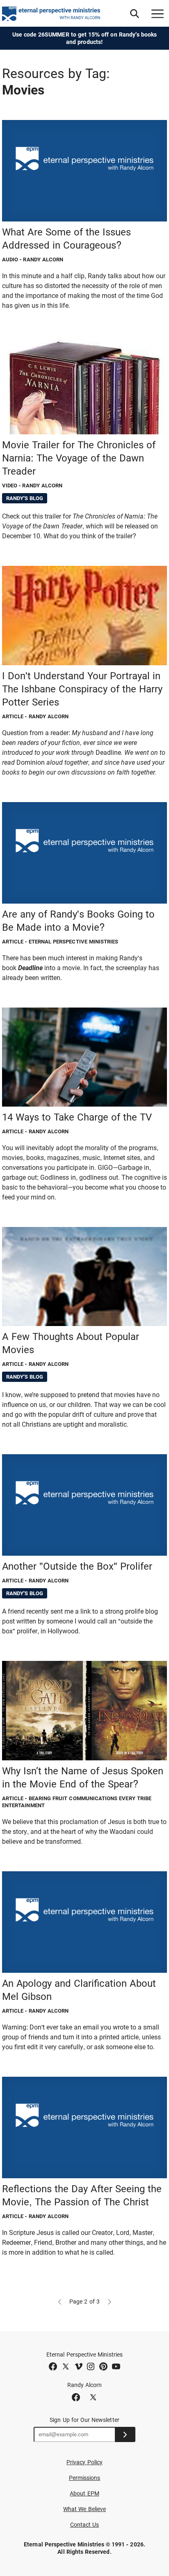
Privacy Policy (84, 2462)
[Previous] (59, 2302)
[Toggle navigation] (158, 14)
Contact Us (85, 2525)
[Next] (110, 2302)
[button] (135, 14)
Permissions (85, 2478)
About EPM (84, 2493)
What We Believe (84, 2509)
